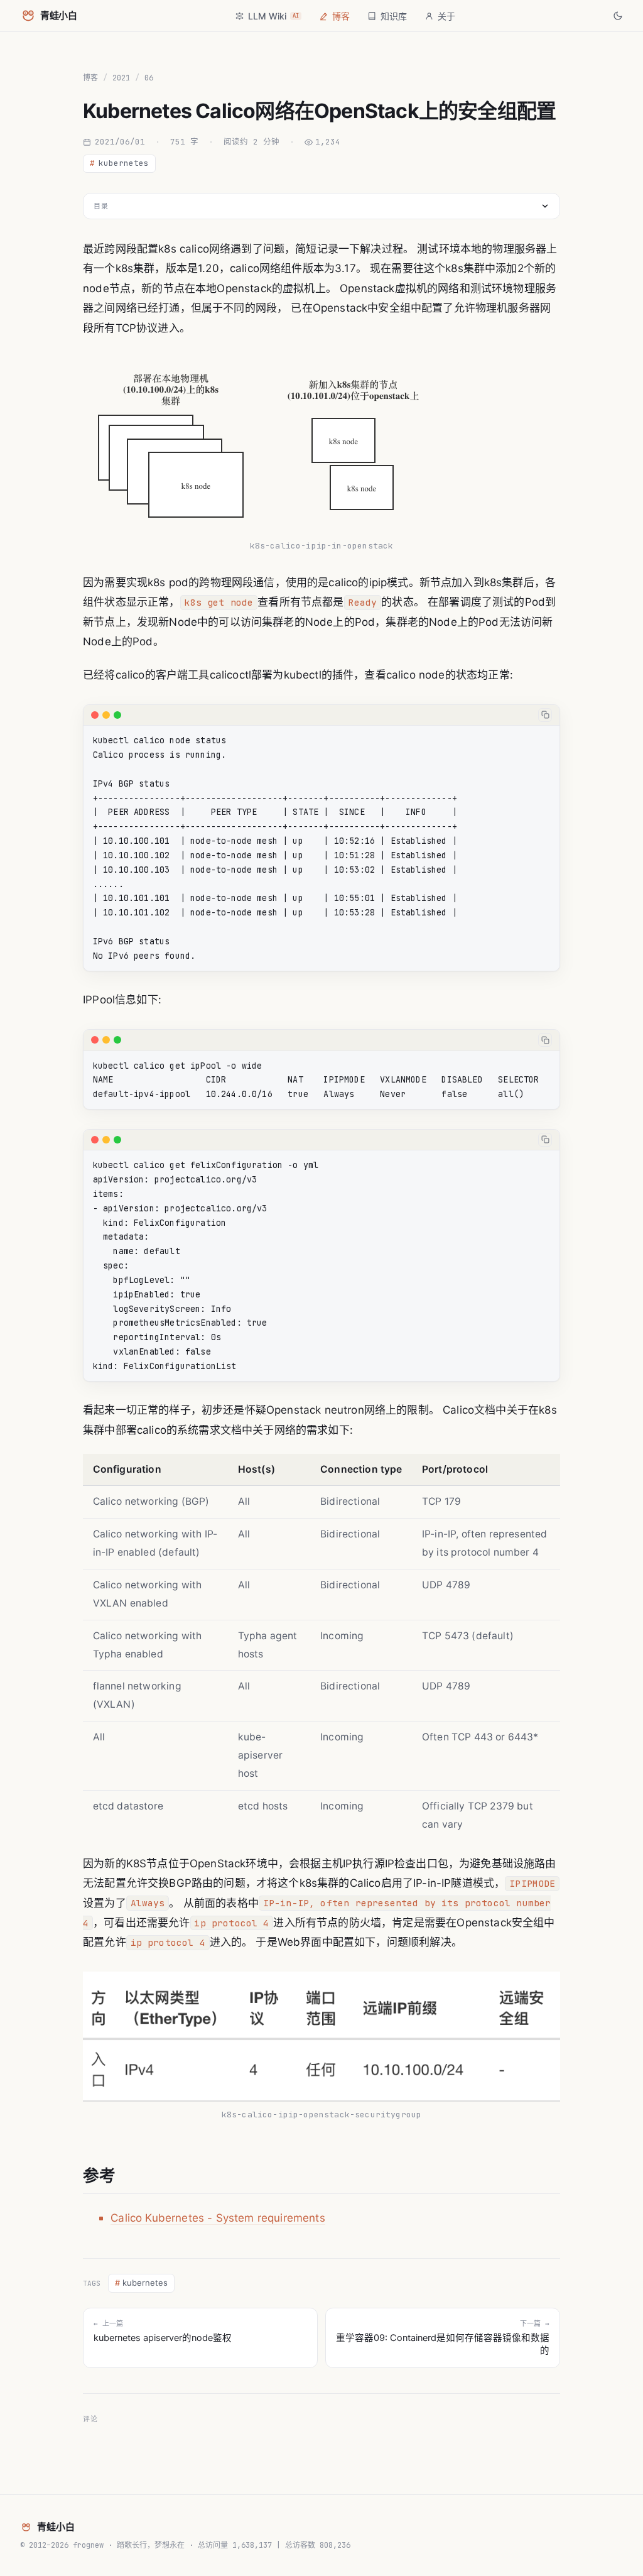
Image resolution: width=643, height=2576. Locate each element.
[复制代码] (545, 715)
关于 (446, 16)
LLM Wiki (273, 16)
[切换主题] (618, 16)
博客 (341, 16)
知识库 (394, 16)
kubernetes (119, 163)
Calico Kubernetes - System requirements (218, 2218)
